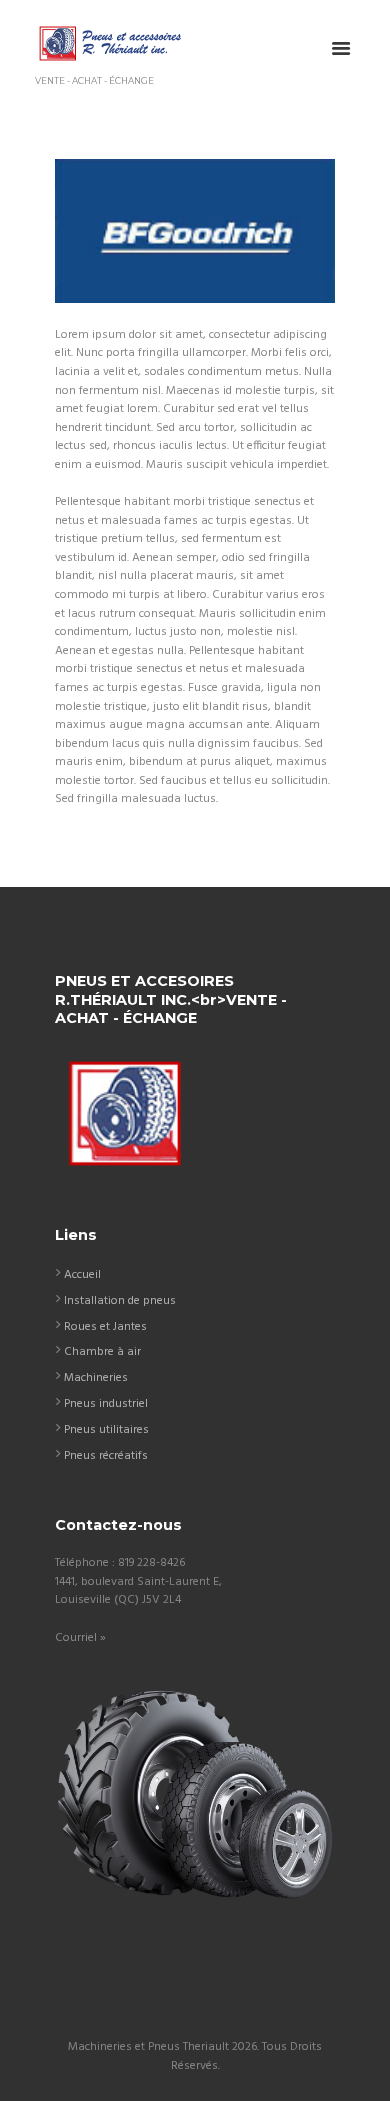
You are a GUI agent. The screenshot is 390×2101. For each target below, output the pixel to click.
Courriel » (80, 1638)
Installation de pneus (120, 1301)
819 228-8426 (151, 1563)
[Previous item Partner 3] (125, 231)
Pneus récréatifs (106, 1456)
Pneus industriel (106, 1404)
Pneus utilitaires (106, 1430)
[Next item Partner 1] (265, 231)
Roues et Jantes (105, 1327)
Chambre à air (102, 1352)
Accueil (82, 1275)
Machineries (96, 1378)
